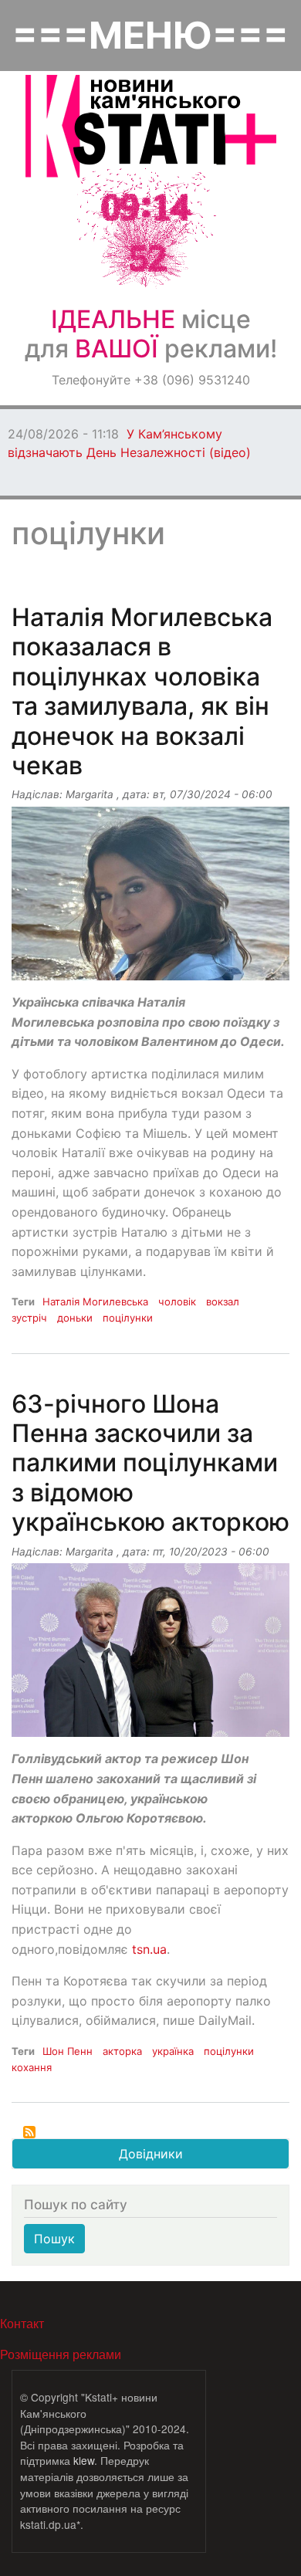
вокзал (223, 1302)
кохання (32, 2067)
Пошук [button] (54, 2239)
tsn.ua (149, 1949)
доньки (75, 1318)
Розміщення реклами (61, 2354)
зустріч (29, 1318)
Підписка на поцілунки (29, 2132)
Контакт (22, 2323)
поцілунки (128, 1318)
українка (173, 2051)
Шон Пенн (68, 2051)
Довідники (151, 2154)
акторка (122, 2051)
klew (84, 2460)
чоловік (177, 1302)
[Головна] (151, 126)
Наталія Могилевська (95, 1302)
